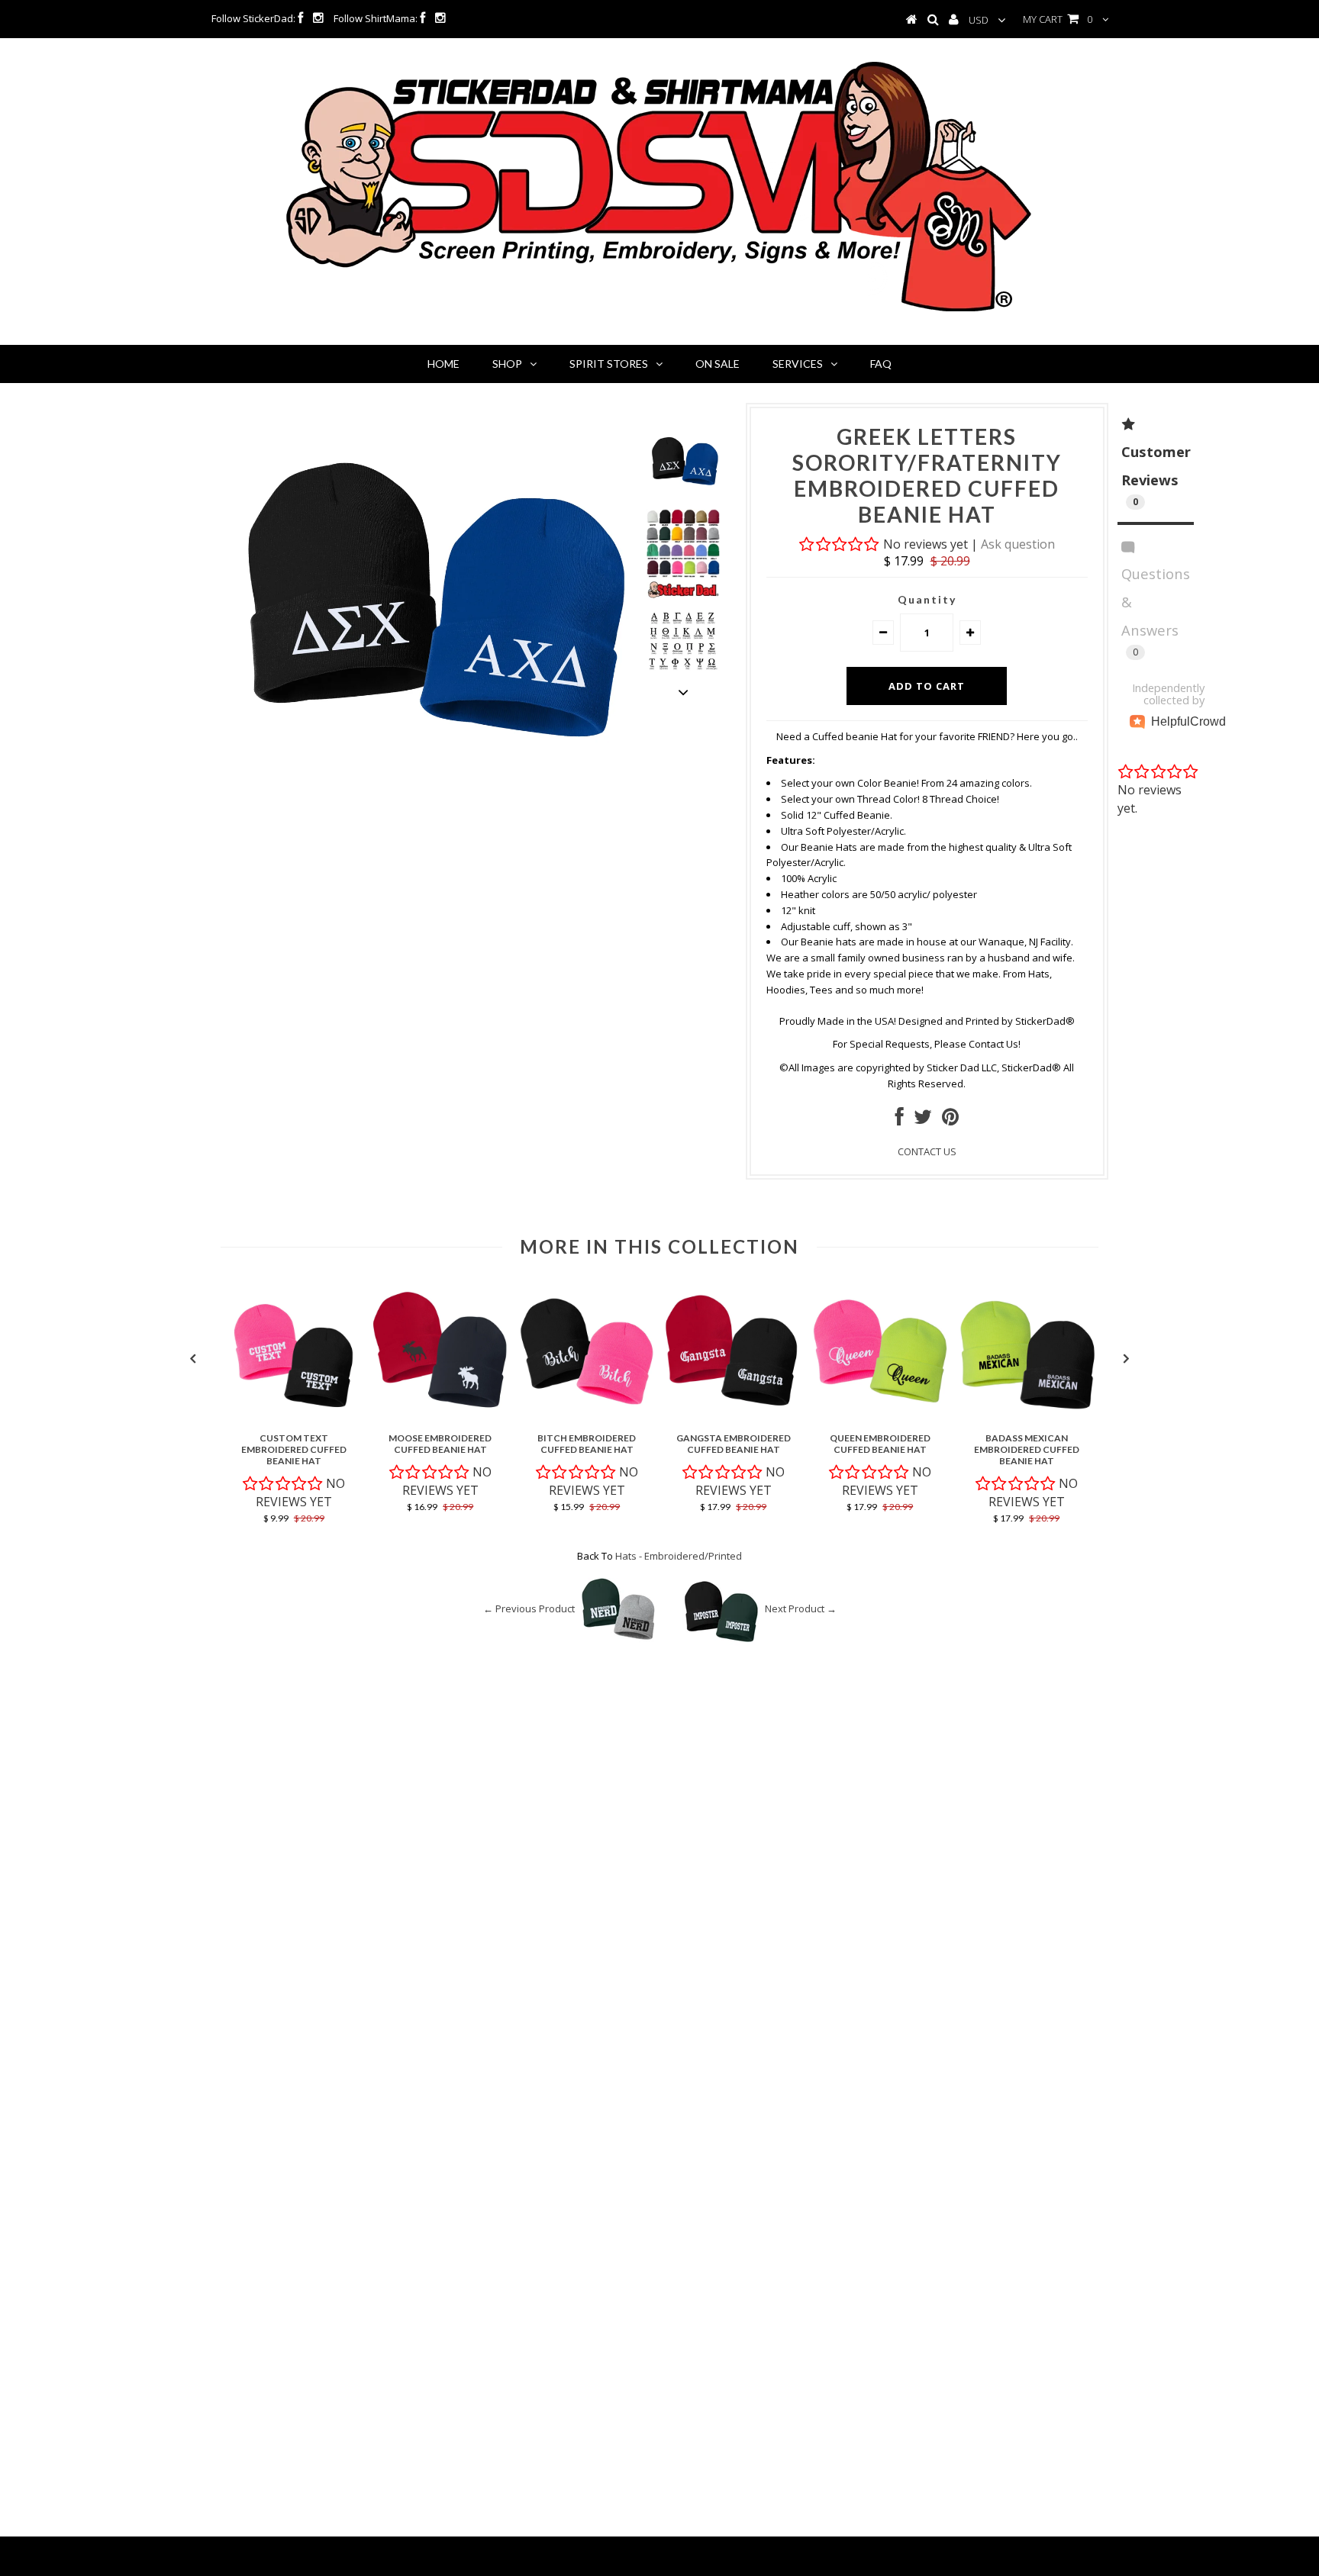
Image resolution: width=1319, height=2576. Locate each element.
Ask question (1018, 544)
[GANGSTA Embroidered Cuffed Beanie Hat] (734, 1418)
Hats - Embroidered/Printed (679, 1556)
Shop (507, 364)
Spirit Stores (609, 364)
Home (443, 364)
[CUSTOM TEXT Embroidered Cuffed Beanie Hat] (294, 1418)
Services (798, 364)
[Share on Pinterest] (950, 1120)
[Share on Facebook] (900, 1120)
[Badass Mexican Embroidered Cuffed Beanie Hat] (1027, 1418)
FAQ (881, 364)
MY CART (1058, 19)
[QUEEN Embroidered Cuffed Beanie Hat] (880, 1418)
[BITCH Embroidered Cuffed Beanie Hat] (587, 1418)
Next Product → (801, 1608)
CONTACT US (927, 1151)
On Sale (718, 364)
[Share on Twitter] (923, 1120)
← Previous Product (529, 1608)
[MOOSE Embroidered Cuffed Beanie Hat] (440, 1418)
